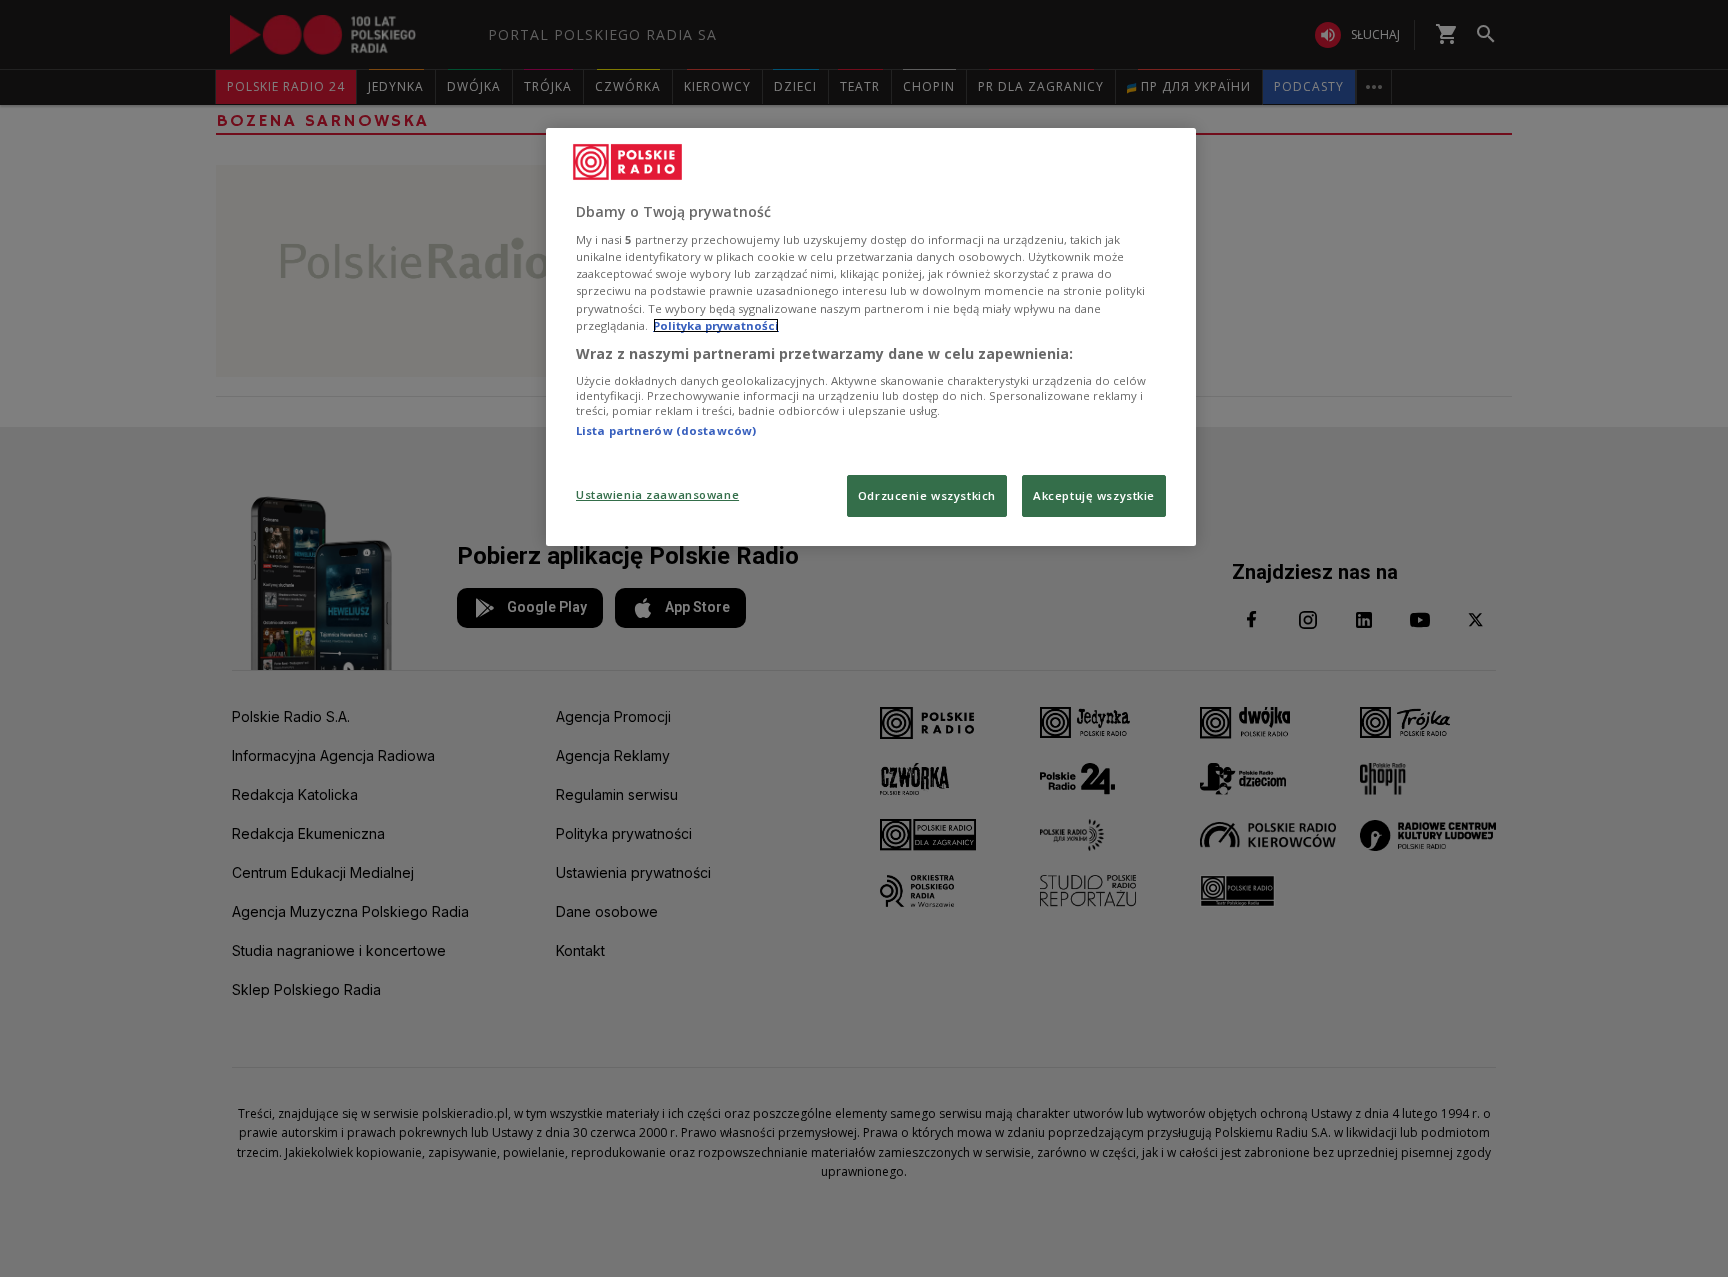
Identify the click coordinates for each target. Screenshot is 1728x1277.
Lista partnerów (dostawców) (666, 430)
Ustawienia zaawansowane (657, 494)
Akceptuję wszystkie (1094, 495)
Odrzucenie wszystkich (927, 495)
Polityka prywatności (716, 325)
